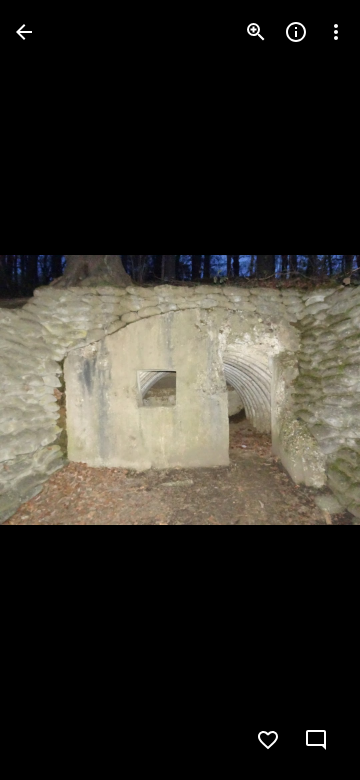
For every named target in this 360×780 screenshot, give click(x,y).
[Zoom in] (256, 32)
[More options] (336, 32)
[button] (56, 390)
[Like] (268, 740)
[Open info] (296, 32)
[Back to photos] (24, 32)
